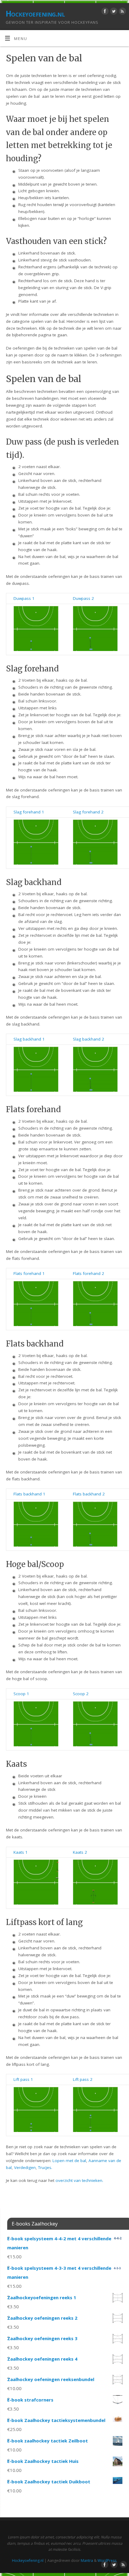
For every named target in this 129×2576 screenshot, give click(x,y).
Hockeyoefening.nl (35, 14)
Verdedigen (25, 2167)
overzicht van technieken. (79, 2180)
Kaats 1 (21, 1852)
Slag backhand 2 (88, 1039)
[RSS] (122, 12)
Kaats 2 (80, 1852)
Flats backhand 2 (89, 1494)
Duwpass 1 (24, 598)
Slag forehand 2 (88, 812)
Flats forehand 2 (88, 1273)
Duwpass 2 (83, 598)
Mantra (87, 2561)
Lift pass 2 (83, 2079)
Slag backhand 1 (29, 1039)
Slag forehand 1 (29, 812)
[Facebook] (104, 12)
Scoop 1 (21, 1694)
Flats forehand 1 (29, 1273)
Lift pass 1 (23, 2079)
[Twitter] (113, 12)
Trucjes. (45, 2167)
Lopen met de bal (69, 2161)
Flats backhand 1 (29, 1494)
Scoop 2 (81, 1694)
